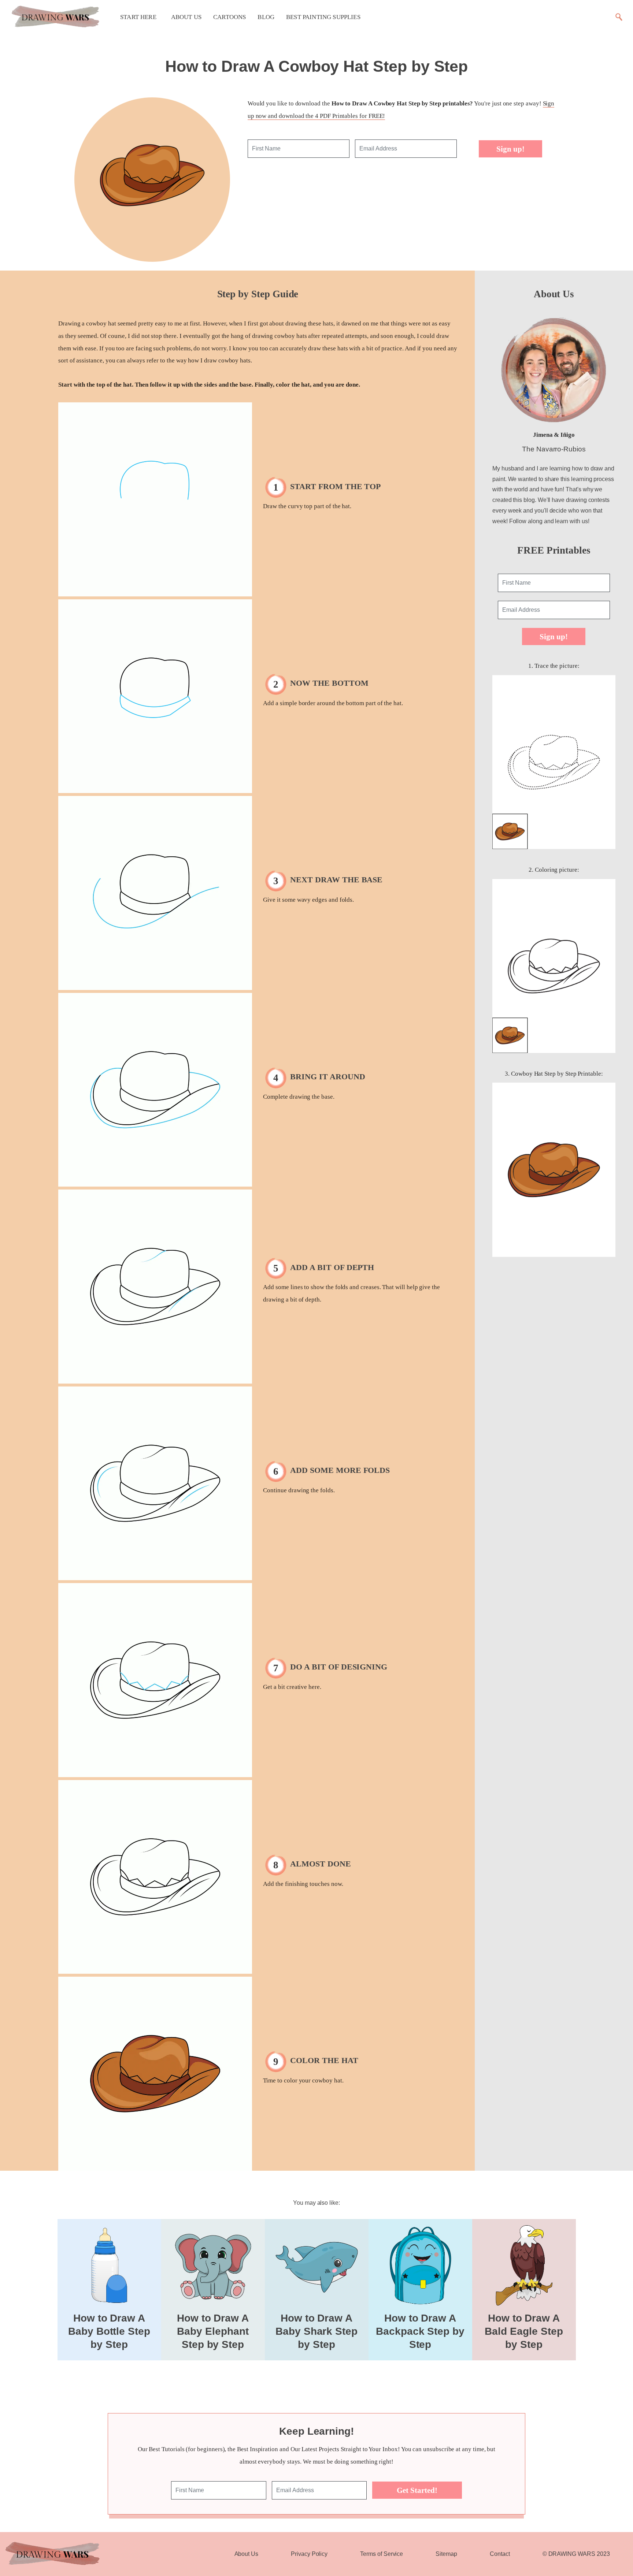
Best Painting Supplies (323, 17)
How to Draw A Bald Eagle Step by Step (524, 2331)
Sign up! (510, 149)
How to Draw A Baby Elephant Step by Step (213, 2331)
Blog (266, 17)
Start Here (138, 17)
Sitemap (446, 2554)
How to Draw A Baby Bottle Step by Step (109, 2331)
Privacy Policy (309, 2554)
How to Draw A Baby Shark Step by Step (316, 2331)
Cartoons (229, 17)
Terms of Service (382, 2554)
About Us (186, 17)
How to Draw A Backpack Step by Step (420, 2331)
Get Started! (417, 2490)
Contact (500, 2554)
